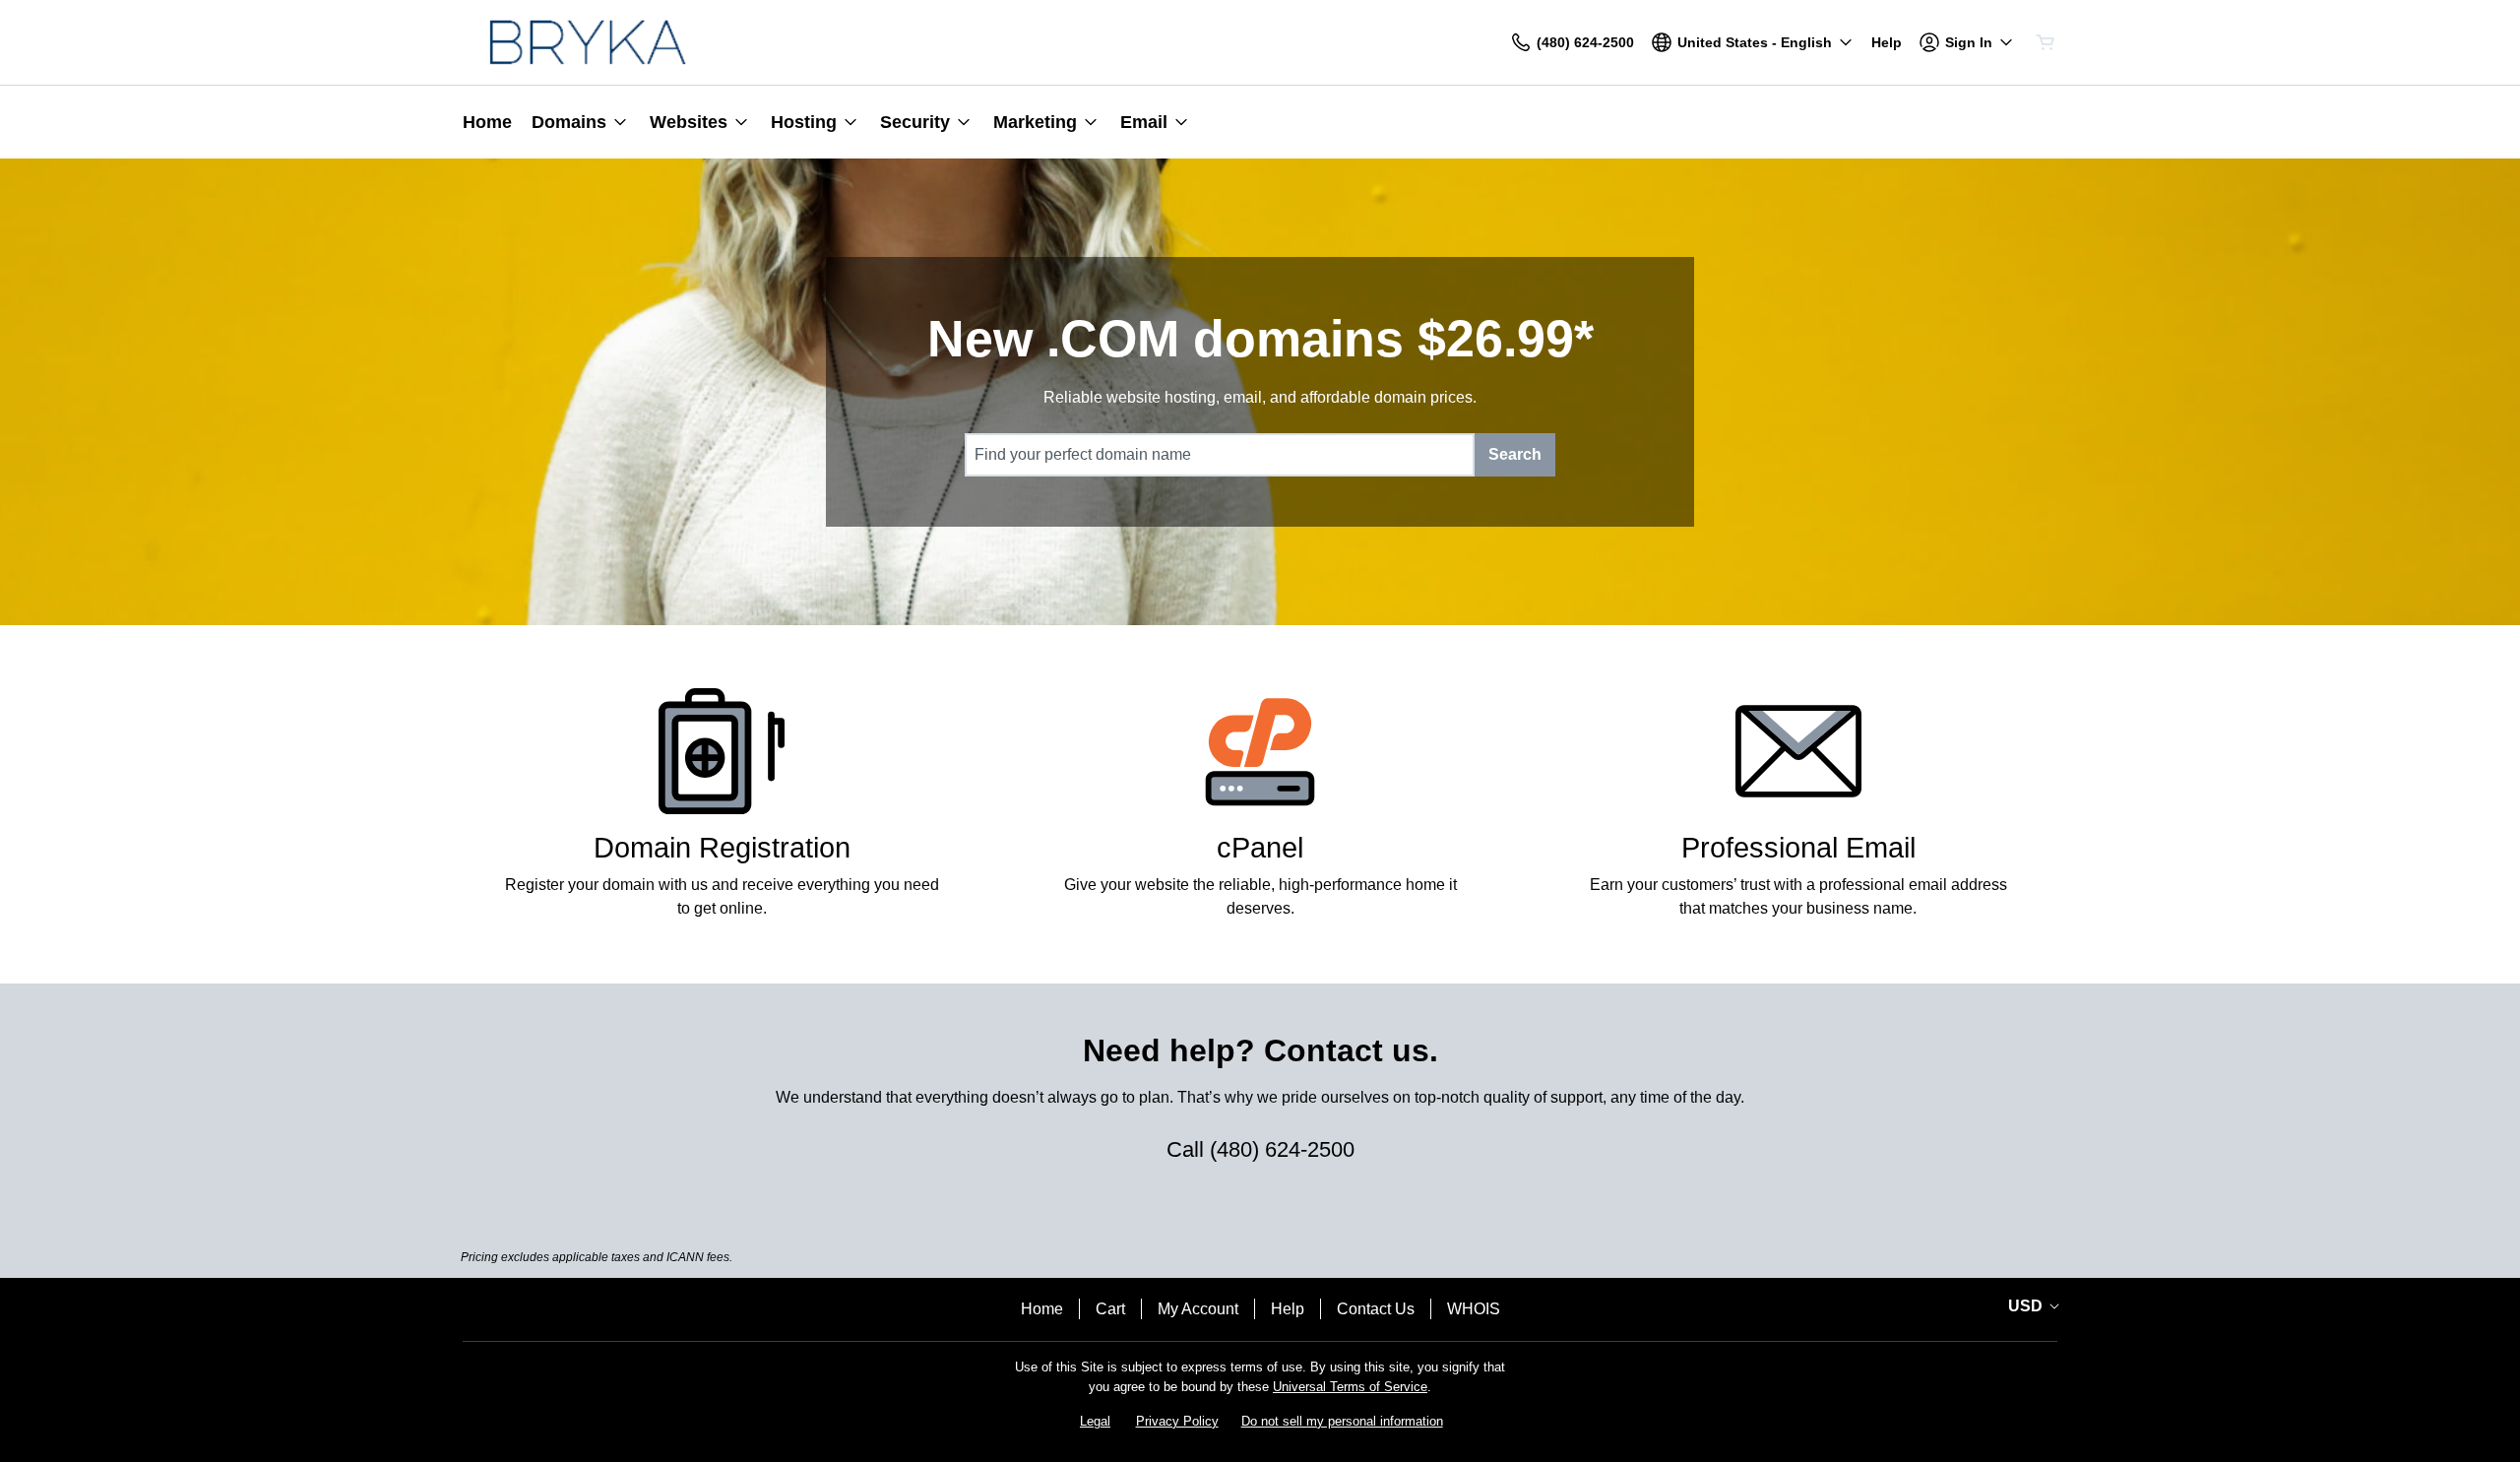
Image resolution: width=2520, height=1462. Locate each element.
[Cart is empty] (2046, 42)
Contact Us (1376, 1309)
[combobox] (1220, 455)
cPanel (1260, 848)
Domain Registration (722, 848)
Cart (1110, 1309)
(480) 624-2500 (1282, 1149)
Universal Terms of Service (1350, 1387)
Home (1042, 1309)
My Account (1198, 1309)
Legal (1095, 1421)
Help (1288, 1309)
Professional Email (1798, 848)
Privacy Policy (1177, 1421)
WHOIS (1474, 1309)
